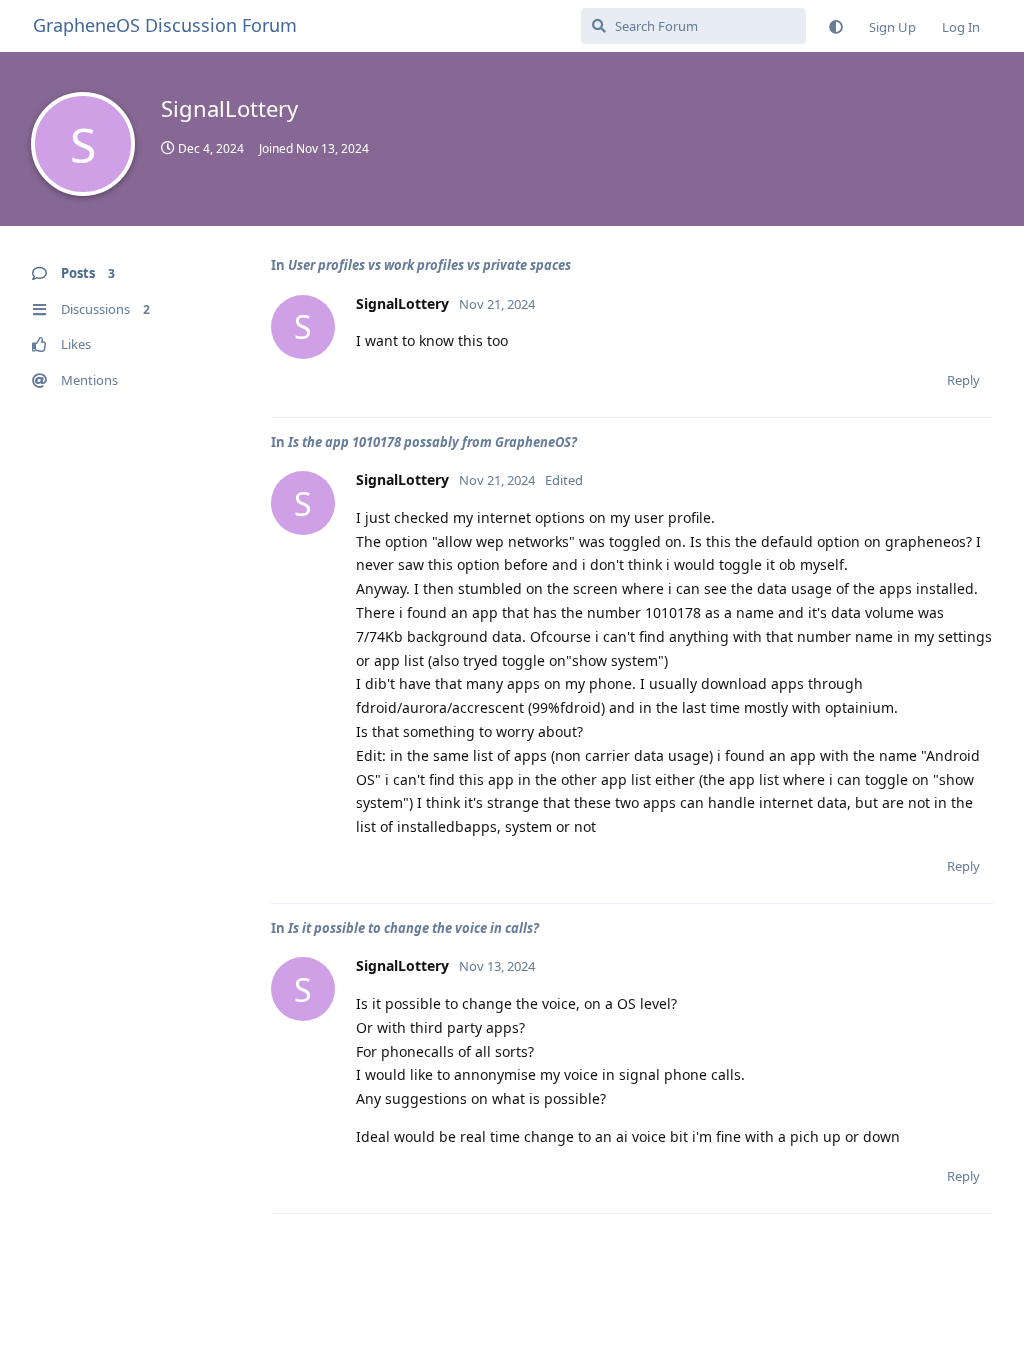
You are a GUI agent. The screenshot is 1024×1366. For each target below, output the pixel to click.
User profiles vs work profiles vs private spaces (429, 265)
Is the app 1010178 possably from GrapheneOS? (432, 442)
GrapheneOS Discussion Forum (165, 25)
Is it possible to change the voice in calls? (413, 928)
